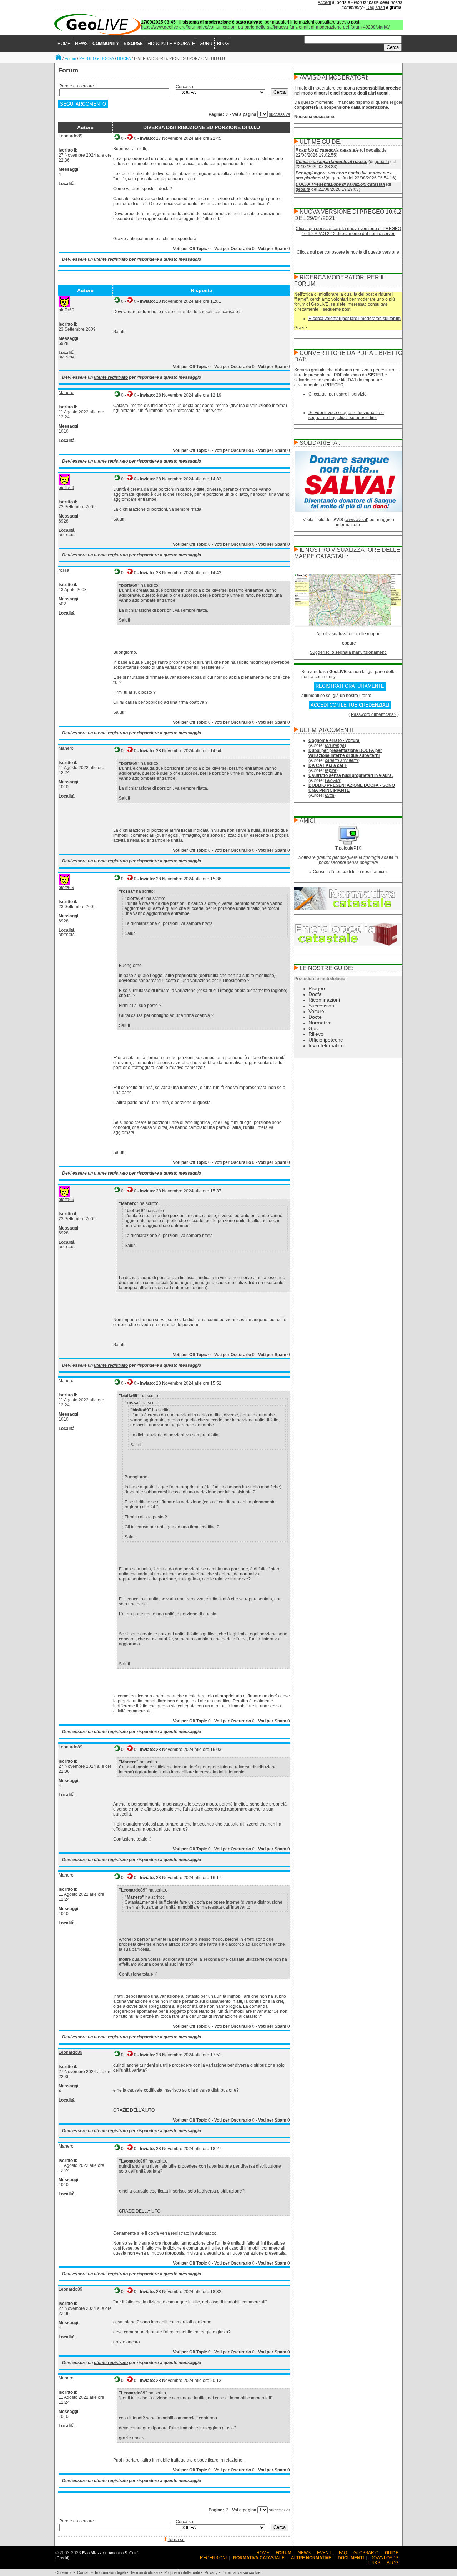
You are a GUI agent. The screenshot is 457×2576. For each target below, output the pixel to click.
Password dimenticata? (374, 714)
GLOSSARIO (366, 2553)
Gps (313, 1028)
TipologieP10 (348, 848)
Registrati (376, 7)
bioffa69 (66, 310)
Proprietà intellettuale (182, 2572)
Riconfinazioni (324, 1000)
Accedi (324, 2)
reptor (331, 770)
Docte (315, 1017)
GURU (206, 44)
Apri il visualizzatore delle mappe (348, 634)
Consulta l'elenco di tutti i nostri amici (348, 872)
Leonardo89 (71, 136)
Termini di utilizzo (145, 2572)
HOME (64, 44)
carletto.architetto (342, 760)
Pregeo (317, 988)
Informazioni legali (110, 2572)
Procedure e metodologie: (320, 979)
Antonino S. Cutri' (123, 2553)
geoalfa (373, 150)
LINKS (374, 2563)
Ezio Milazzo (93, 2553)
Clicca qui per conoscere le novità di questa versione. (348, 252)
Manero (66, 393)
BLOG (223, 44)
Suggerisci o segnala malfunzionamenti (348, 652)
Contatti (84, 2572)
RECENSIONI (213, 2558)
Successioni (322, 1006)
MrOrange (335, 745)
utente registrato (111, 259)
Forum (70, 58)
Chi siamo (64, 2572)
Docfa (315, 994)
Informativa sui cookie (241, 2572)
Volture (316, 1011)
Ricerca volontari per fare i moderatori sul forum (355, 319)
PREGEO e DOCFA (97, 58)
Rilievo (316, 1034)
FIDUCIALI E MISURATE (171, 44)
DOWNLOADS (384, 2558)
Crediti (62, 2558)
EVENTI (325, 2553)
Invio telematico (326, 1045)
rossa (64, 570)
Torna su (176, 2540)
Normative (320, 1023)
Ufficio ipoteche (326, 1040)
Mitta (330, 795)
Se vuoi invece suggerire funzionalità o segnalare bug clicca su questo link (346, 415)
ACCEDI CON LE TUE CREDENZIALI (350, 705)
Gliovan (332, 780)
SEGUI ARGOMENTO (83, 104)
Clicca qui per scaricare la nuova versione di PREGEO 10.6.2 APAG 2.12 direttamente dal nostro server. (348, 231)
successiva (280, 114)
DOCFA (124, 58)
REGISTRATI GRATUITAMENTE (350, 686)
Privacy (211, 2572)
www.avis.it (356, 520)
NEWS (81, 44)
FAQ (343, 2553)
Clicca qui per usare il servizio (338, 394)
